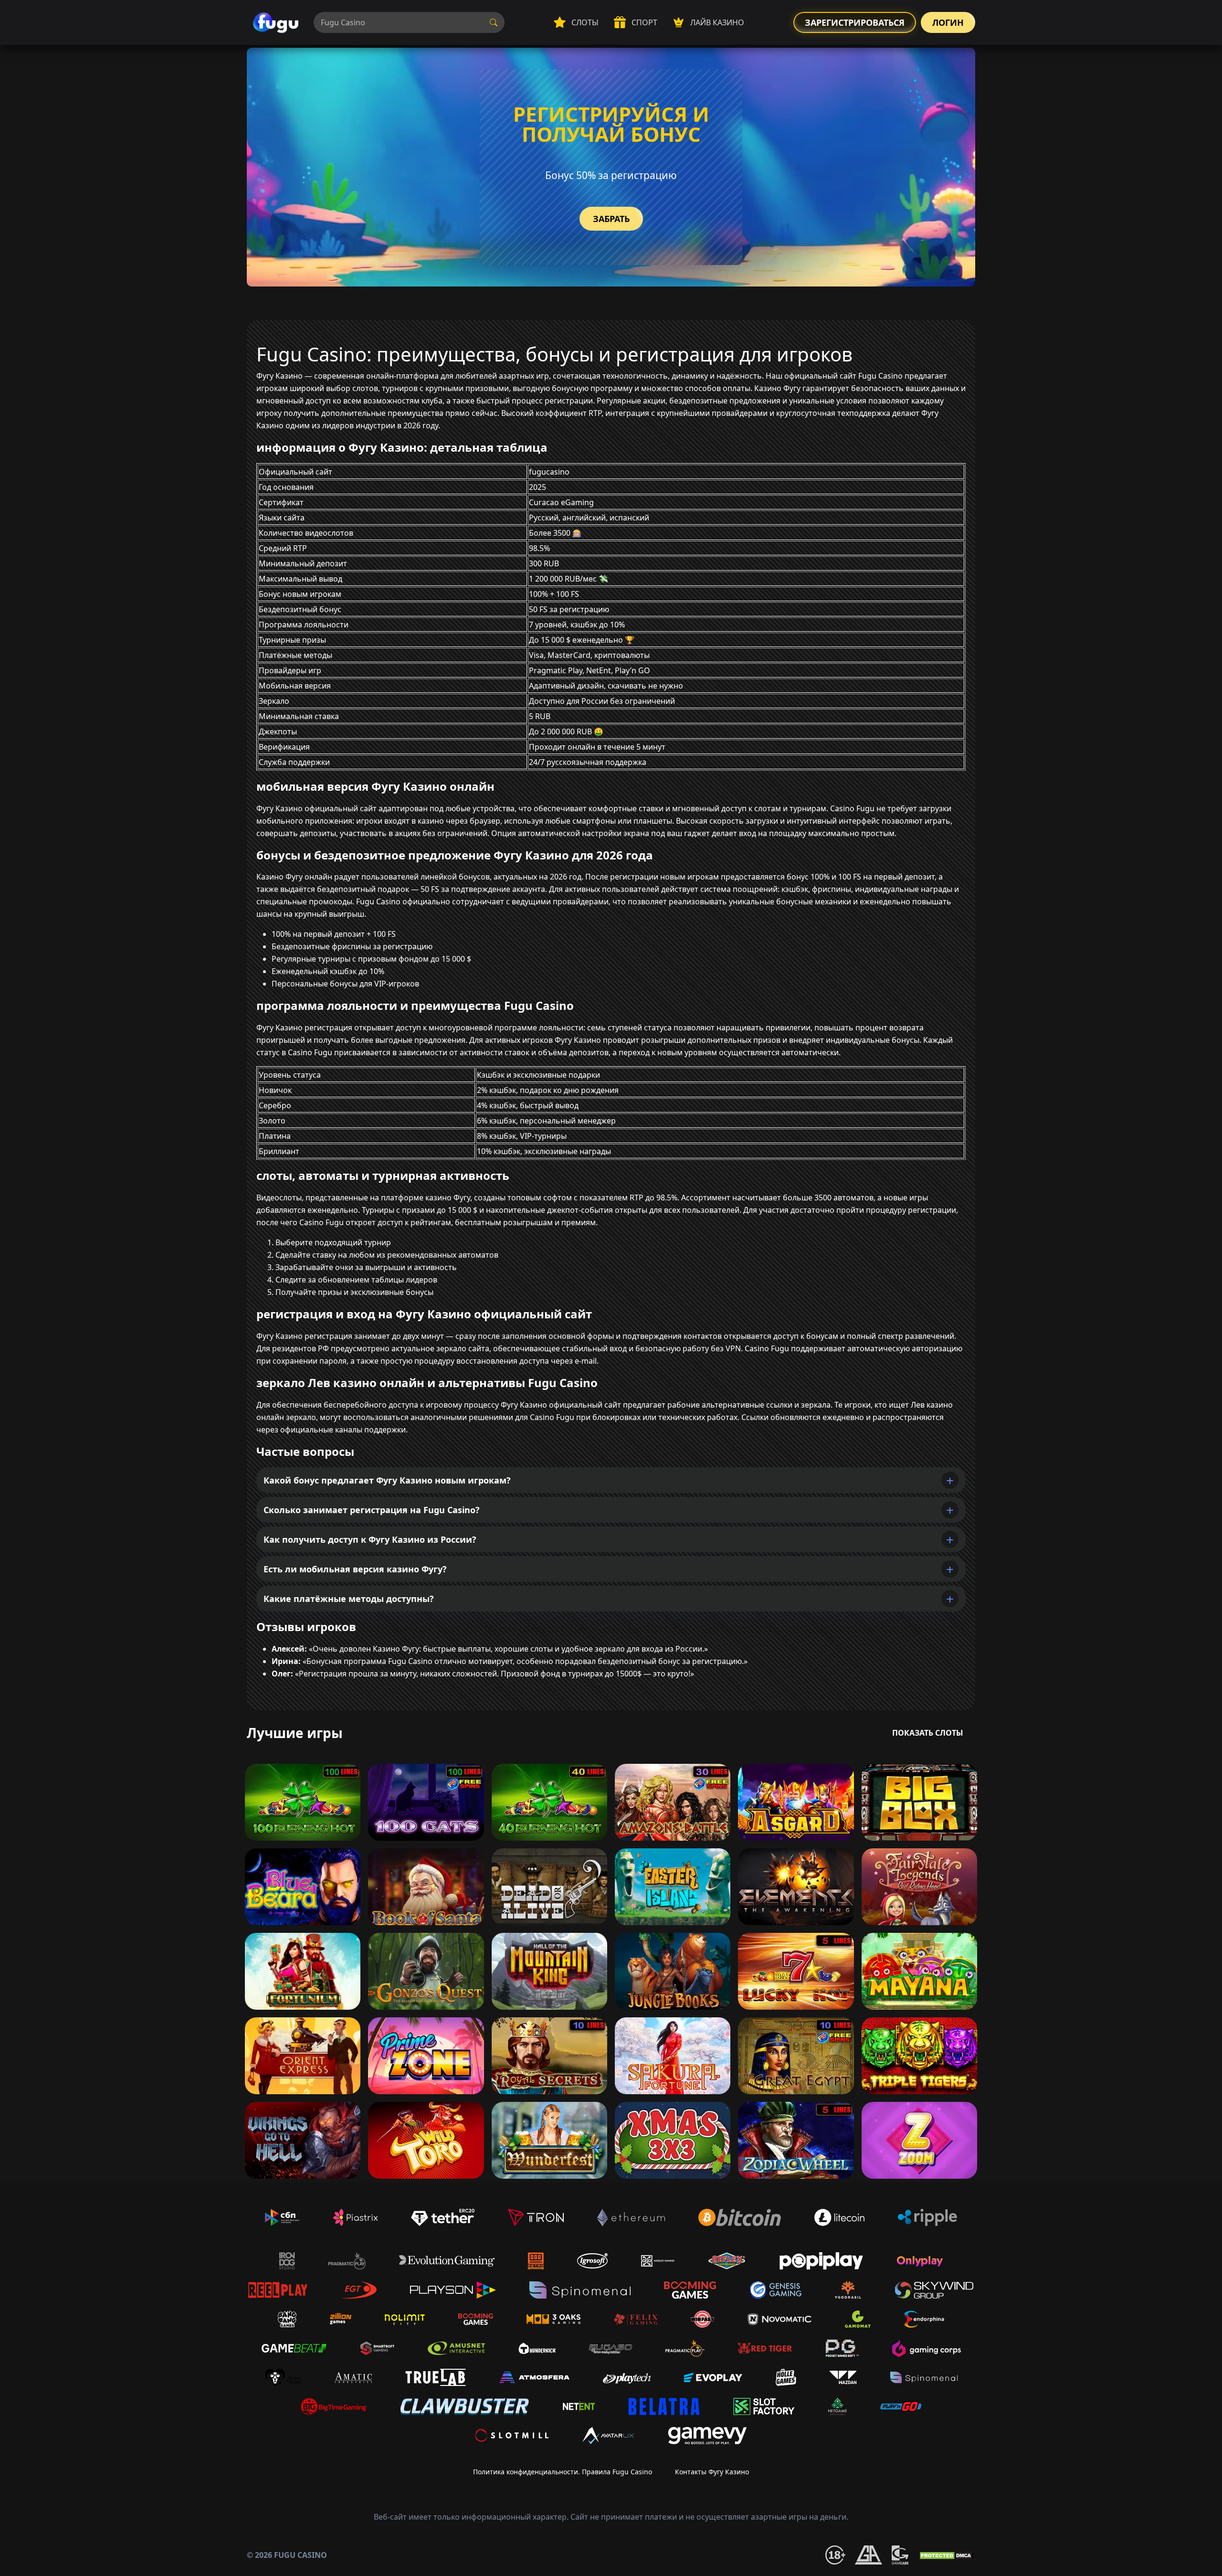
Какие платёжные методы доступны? (349, 1599)
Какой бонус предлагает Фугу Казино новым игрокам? (387, 1480)
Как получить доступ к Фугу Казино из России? (370, 1539)
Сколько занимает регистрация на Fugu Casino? (372, 1510)
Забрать (611, 219)
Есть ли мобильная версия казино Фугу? (355, 1569)
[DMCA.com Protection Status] (947, 2555)
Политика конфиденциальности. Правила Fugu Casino (563, 2472)
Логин (948, 22)
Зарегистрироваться (855, 22)
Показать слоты (928, 1733)
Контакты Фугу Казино (712, 2472)
